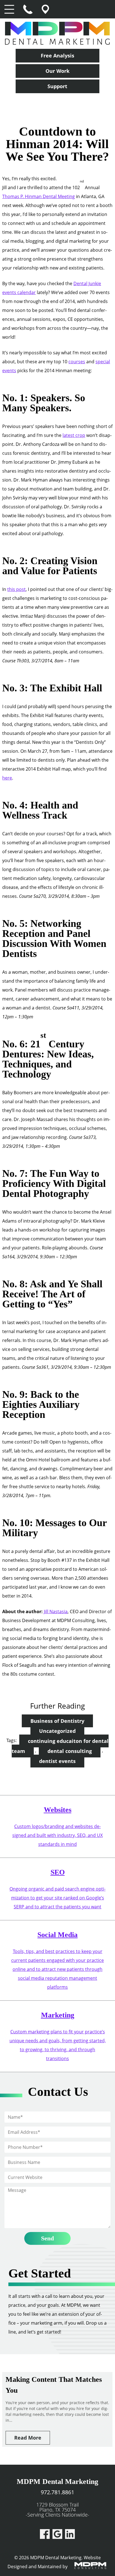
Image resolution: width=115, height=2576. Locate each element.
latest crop (74, 435)
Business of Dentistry (57, 1721)
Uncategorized (57, 1731)
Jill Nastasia (56, 1611)
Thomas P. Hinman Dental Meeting (39, 196)
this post (16, 589)
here (7, 778)
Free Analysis (57, 56)
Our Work (57, 71)
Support (57, 86)
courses (77, 362)
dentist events (57, 1761)
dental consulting (70, 1751)
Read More (28, 2438)
